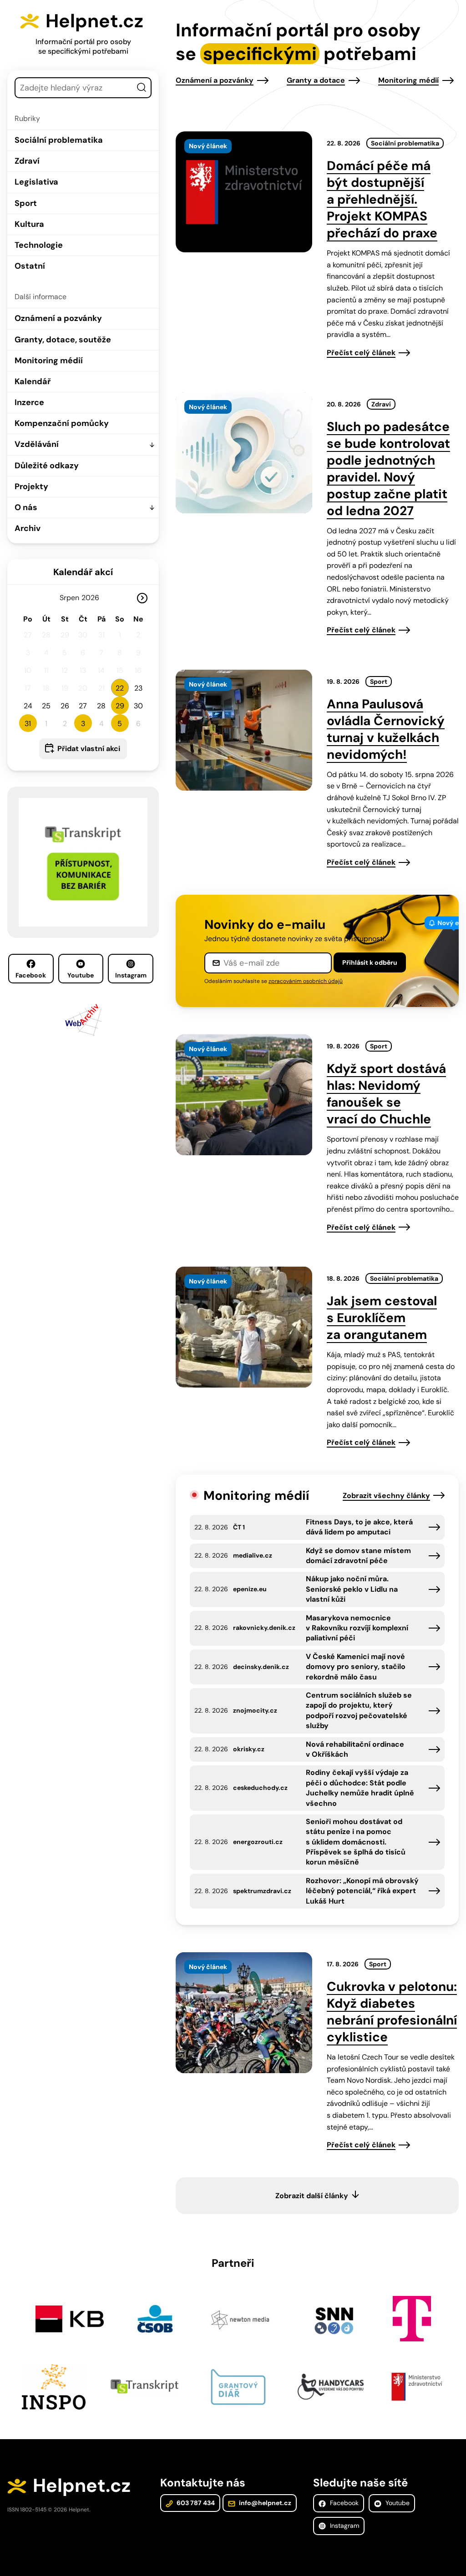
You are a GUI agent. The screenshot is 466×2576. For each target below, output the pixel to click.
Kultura (29, 224)
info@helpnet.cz (264, 2503)
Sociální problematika (59, 140)
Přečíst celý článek (361, 353)
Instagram (131, 975)
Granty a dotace (316, 80)
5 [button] (120, 724)
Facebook (31, 975)
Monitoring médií (49, 361)
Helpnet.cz (94, 21)
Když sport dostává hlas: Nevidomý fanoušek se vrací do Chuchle (386, 1094)
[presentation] (244, 192)
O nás (26, 507)
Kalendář (33, 381)
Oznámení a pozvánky (58, 318)
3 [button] (83, 724)
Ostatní (30, 266)
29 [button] (120, 706)
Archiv (28, 528)
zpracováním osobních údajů (306, 981)
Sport (26, 203)
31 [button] (28, 724)
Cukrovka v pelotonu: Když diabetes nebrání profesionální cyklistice (392, 2012)
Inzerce (29, 402)
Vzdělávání (37, 444)
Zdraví (27, 161)
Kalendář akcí (83, 572)
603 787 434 (195, 2503)
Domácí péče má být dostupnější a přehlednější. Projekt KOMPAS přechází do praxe (382, 199)
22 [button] (120, 688)
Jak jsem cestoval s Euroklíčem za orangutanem (382, 1318)
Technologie (39, 245)
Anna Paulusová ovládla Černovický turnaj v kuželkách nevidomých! (386, 729)
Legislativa (36, 182)
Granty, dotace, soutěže (63, 340)
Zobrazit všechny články (386, 1496)
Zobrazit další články (312, 2196)
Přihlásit (370, 962)
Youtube (81, 975)
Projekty (31, 486)
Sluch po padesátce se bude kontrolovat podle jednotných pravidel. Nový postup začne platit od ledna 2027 (388, 469)
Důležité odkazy (47, 466)
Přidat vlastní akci (89, 749)
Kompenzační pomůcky (62, 423)
